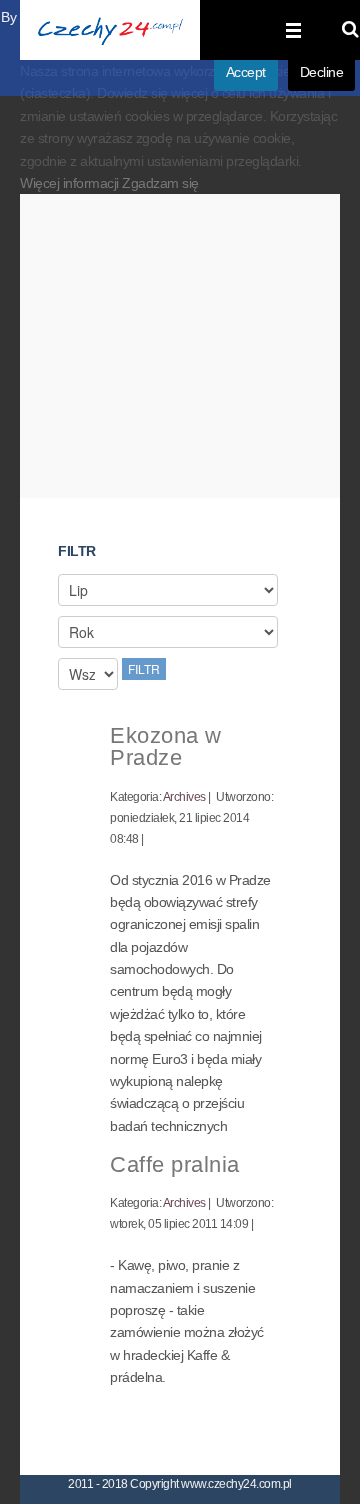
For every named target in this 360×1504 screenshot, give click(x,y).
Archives (184, 797)
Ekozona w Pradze (166, 746)
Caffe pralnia (175, 1164)
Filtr (144, 668)
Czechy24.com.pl (110, 30)
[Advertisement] (180, 354)
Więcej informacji (71, 183)
